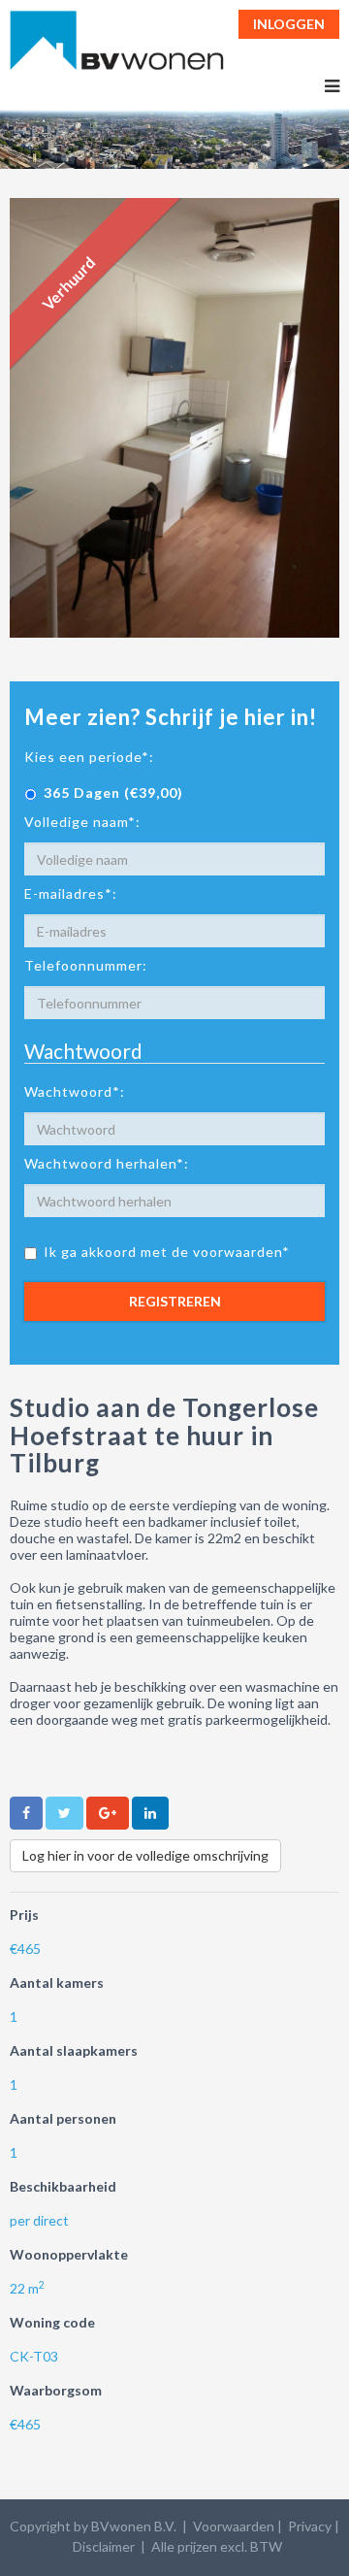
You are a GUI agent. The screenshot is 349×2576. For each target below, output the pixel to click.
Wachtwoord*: (75, 1091)
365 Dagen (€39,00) (113, 793)
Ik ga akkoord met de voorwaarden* (167, 1252)
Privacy (310, 2526)
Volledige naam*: (82, 822)
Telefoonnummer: (86, 965)
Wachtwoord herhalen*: (107, 1163)
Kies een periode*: (89, 757)
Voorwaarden (234, 2526)
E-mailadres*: (71, 893)
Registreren (175, 1301)
